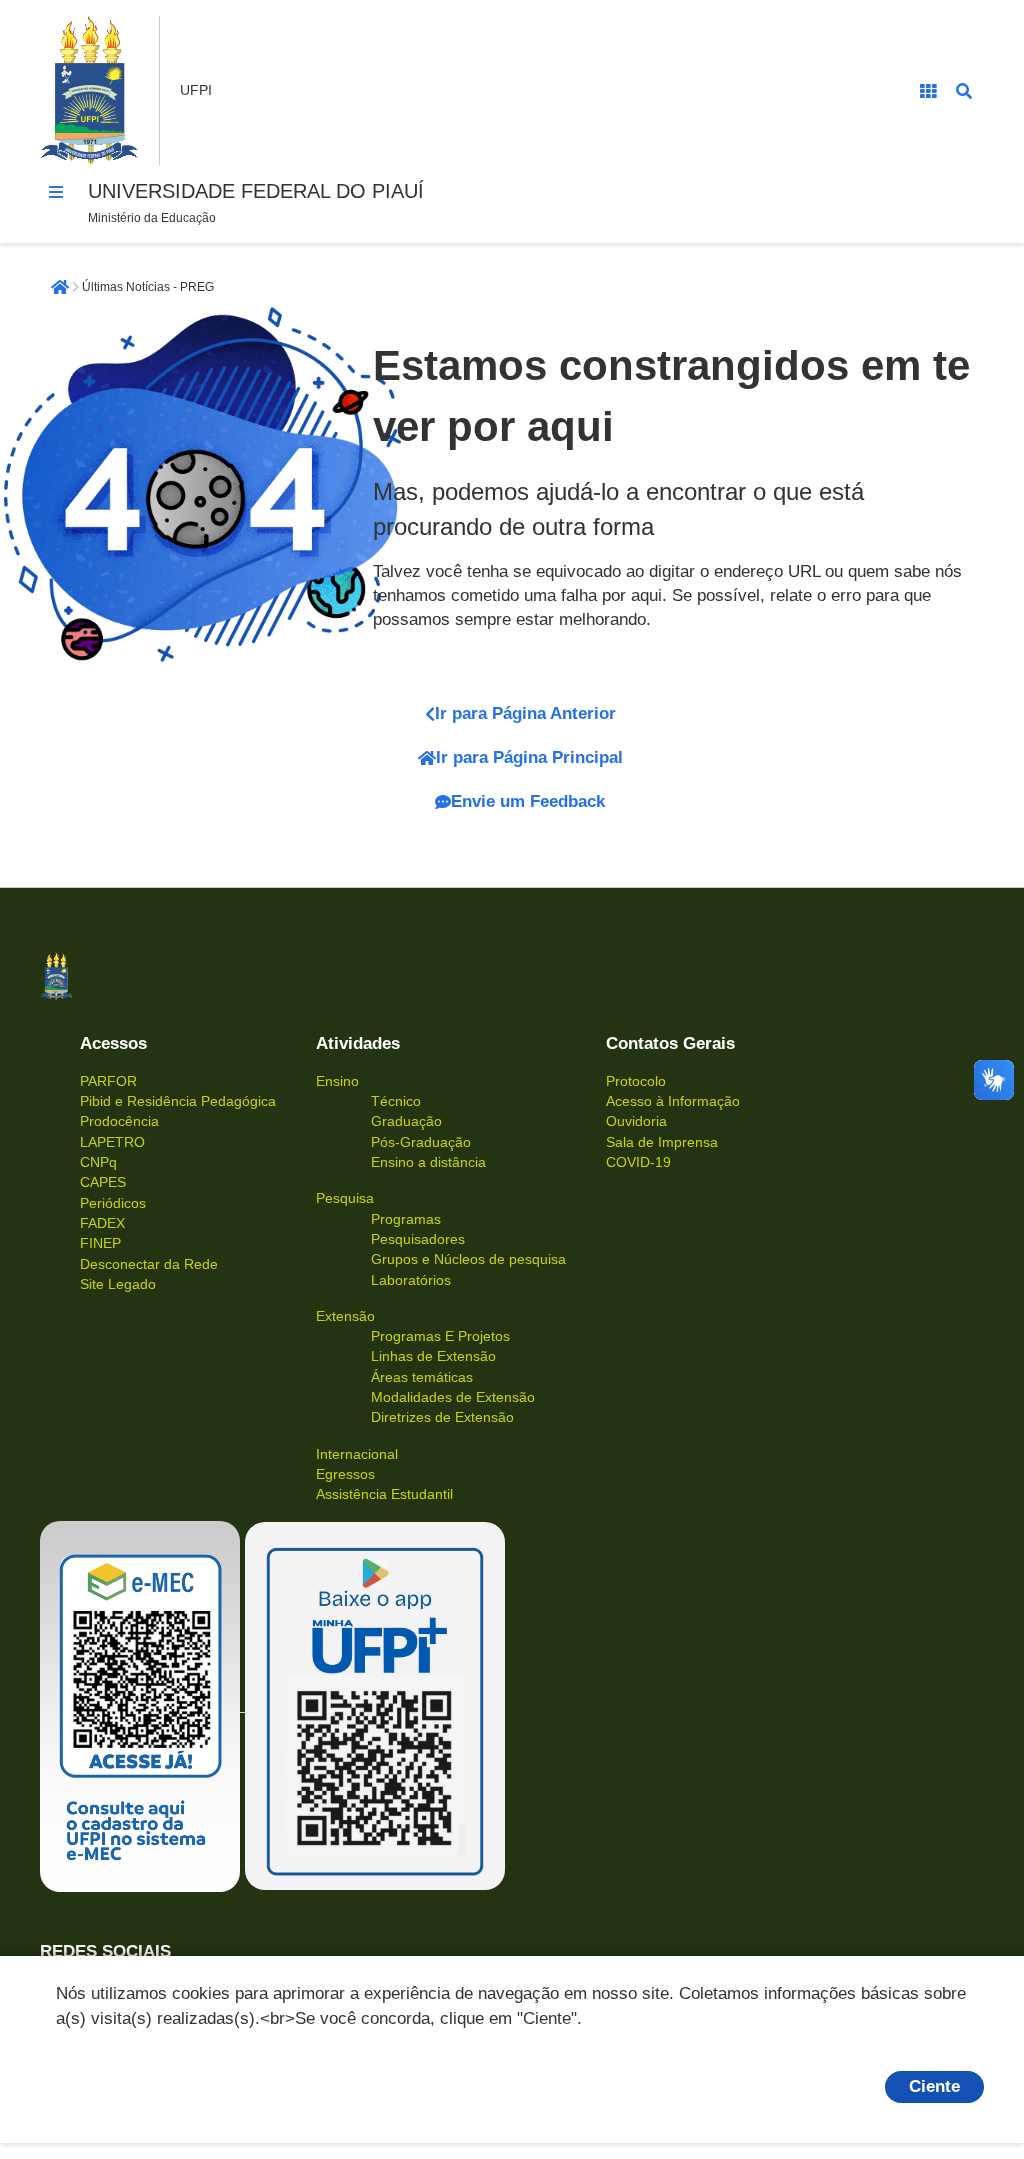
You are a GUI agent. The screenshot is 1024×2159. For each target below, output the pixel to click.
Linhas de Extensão (433, 1356)
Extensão (345, 1316)
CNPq (98, 1162)
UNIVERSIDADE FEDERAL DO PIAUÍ (256, 191)
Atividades (358, 1043)
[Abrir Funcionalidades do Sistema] (928, 91)
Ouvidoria (636, 1121)
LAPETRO (112, 1142)
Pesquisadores (418, 1239)
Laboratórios (411, 1280)
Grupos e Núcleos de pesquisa (468, 1259)
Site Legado (118, 1284)
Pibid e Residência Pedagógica (178, 1101)
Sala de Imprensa (662, 1142)
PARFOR (108, 1081)
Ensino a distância (428, 1162)
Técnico (396, 1101)
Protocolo (636, 1081)
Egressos (345, 1474)
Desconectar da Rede (149, 1264)
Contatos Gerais (670, 1043)
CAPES (103, 1182)
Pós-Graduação (421, 1142)
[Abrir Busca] (964, 91)
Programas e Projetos (440, 1336)
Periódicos (113, 1203)
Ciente (934, 2086)
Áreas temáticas (422, 1377)
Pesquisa (345, 1198)
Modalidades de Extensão (453, 1397)
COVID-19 (638, 1162)
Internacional (357, 1454)
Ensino (337, 1081)
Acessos (113, 1043)
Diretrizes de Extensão (442, 1417)
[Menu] (56, 192)
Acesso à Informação (673, 1101)
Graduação (406, 1121)
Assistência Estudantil (384, 1494)
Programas (406, 1219)
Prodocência (119, 1121)
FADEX (102, 1223)
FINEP (100, 1243)
